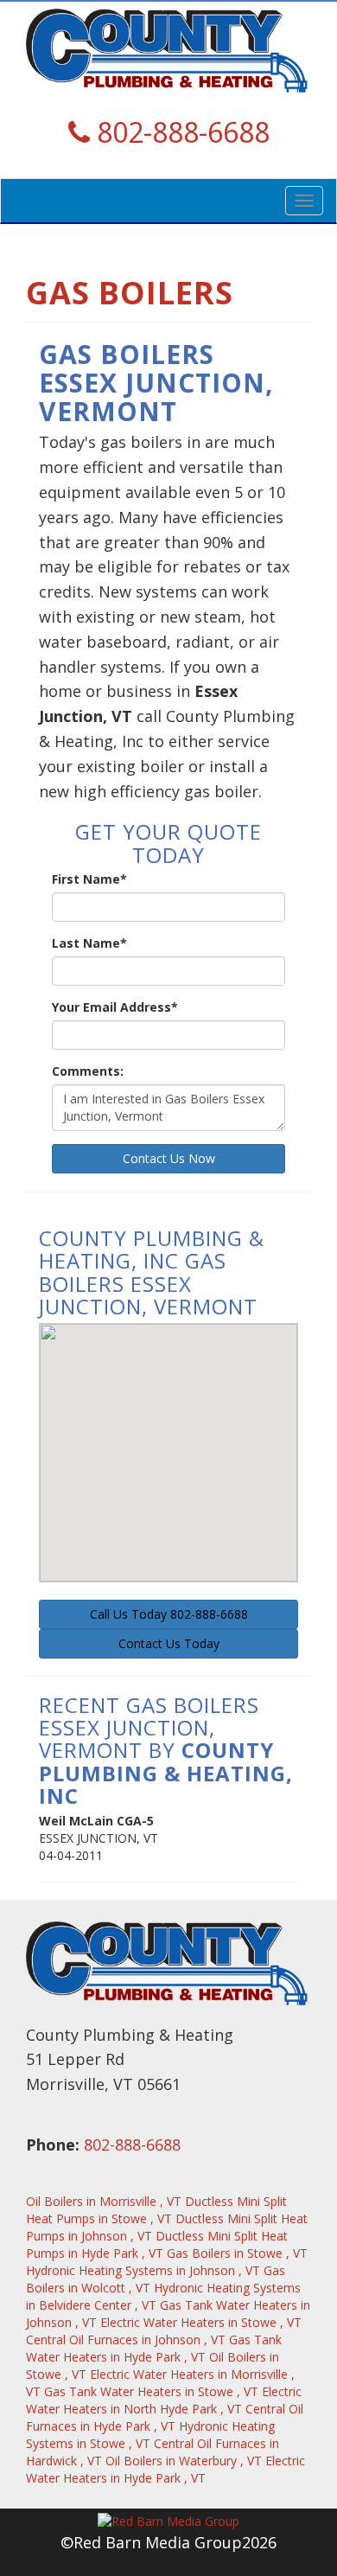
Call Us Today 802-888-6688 (169, 1614)
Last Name (89, 943)
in (104, 2201)
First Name (89, 879)
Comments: (88, 1071)
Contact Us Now (169, 1158)
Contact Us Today (169, 1643)
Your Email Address (115, 1007)
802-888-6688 (132, 2145)
